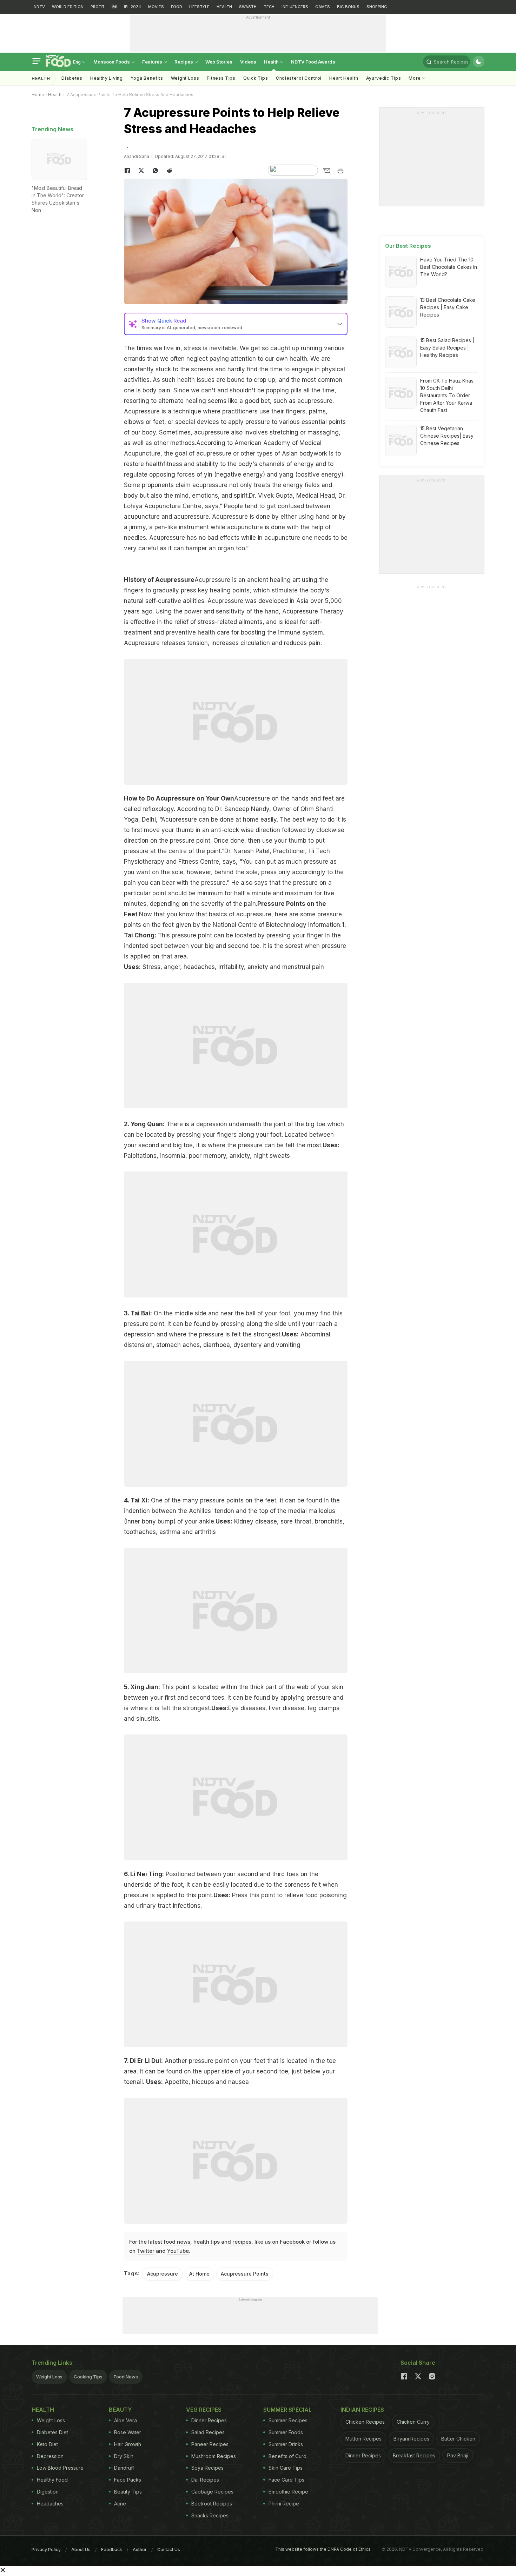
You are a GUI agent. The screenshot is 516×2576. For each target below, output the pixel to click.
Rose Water (128, 2432)
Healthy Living (107, 78)
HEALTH (224, 7)
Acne (120, 2504)
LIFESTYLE (199, 7)
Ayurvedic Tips (384, 78)
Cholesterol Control (299, 78)
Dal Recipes (205, 2480)
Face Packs (128, 2480)
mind (182, 496)
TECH (269, 7)
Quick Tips (256, 78)
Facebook (292, 2242)
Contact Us (169, 2550)
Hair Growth (128, 2444)
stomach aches (178, 1345)
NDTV (39, 7)
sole (177, 872)
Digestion (48, 2492)
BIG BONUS (348, 7)
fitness (173, 464)
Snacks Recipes (210, 2515)
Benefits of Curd (287, 2456)
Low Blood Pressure (60, 2468)
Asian (290, 453)
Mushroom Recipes (214, 2456)
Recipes (184, 62)
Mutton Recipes (363, 2439)
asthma (170, 1532)
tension (197, 643)
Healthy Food (52, 2480)
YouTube (178, 2251)
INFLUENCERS (295, 7)
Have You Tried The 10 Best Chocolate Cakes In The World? (449, 267)
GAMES (323, 7)
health (154, 464)
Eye (234, 1708)
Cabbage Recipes (212, 2492)
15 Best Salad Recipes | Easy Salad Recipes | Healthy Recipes (447, 348)
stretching (284, 432)
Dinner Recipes (209, 2420)
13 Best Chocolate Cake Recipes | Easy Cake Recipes (448, 307)
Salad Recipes (208, 2432)
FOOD (177, 7)
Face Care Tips (286, 2480)
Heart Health (344, 78)
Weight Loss (185, 78)
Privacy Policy (46, 2550)
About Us (81, 2550)
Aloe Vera (125, 2420)
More (415, 78)
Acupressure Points (245, 2274)
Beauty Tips (128, 2492)
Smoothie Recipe (288, 2492)
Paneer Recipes (210, 2444)
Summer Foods (286, 2432)
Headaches (50, 2504)
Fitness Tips (221, 78)
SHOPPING (377, 7)
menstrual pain (303, 967)
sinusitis (148, 1719)
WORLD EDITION (68, 7)
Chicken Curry (413, 2422)
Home (38, 95)
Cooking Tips (88, 2377)
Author (140, 2550)
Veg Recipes (204, 2410)
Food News (126, 2377)
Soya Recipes (207, 2468)
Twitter (146, 2251)
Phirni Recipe (284, 2504)
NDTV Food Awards (313, 62)
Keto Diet (47, 2444)
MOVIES (156, 7)
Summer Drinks (286, 2444)
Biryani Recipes (411, 2439)
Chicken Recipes (365, 2422)
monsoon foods (112, 62)
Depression (50, 2456)
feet (159, 422)
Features (153, 62)
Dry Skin (124, 2456)
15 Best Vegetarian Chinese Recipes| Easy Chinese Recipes (447, 436)
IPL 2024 (133, 7)
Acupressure (163, 2274)
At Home (199, 2274)
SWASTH (248, 7)
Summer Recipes (288, 2420)
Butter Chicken (458, 2439)
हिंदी (114, 7)
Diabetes (72, 78)
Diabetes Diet (52, 2432)
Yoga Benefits (147, 78)
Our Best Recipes (408, 246)
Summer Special (287, 2410)
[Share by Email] (326, 171)
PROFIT (98, 7)
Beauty (120, 2410)
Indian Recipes (362, 2410)
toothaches (140, 1532)
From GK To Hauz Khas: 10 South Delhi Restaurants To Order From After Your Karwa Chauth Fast (447, 395)
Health (272, 62)
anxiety (258, 967)
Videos (248, 62)
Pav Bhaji (458, 2455)
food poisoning (326, 1895)
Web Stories (219, 62)
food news (177, 2242)
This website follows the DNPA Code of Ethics (323, 2549)
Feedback (112, 2550)
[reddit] (170, 171)
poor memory (207, 1156)
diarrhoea (217, 1345)
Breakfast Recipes (414, 2455)
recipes (242, 2242)
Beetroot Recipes (212, 2504)
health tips (207, 2242)
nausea (239, 2082)
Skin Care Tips (286, 2468)
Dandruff (124, 2468)
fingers (296, 411)
